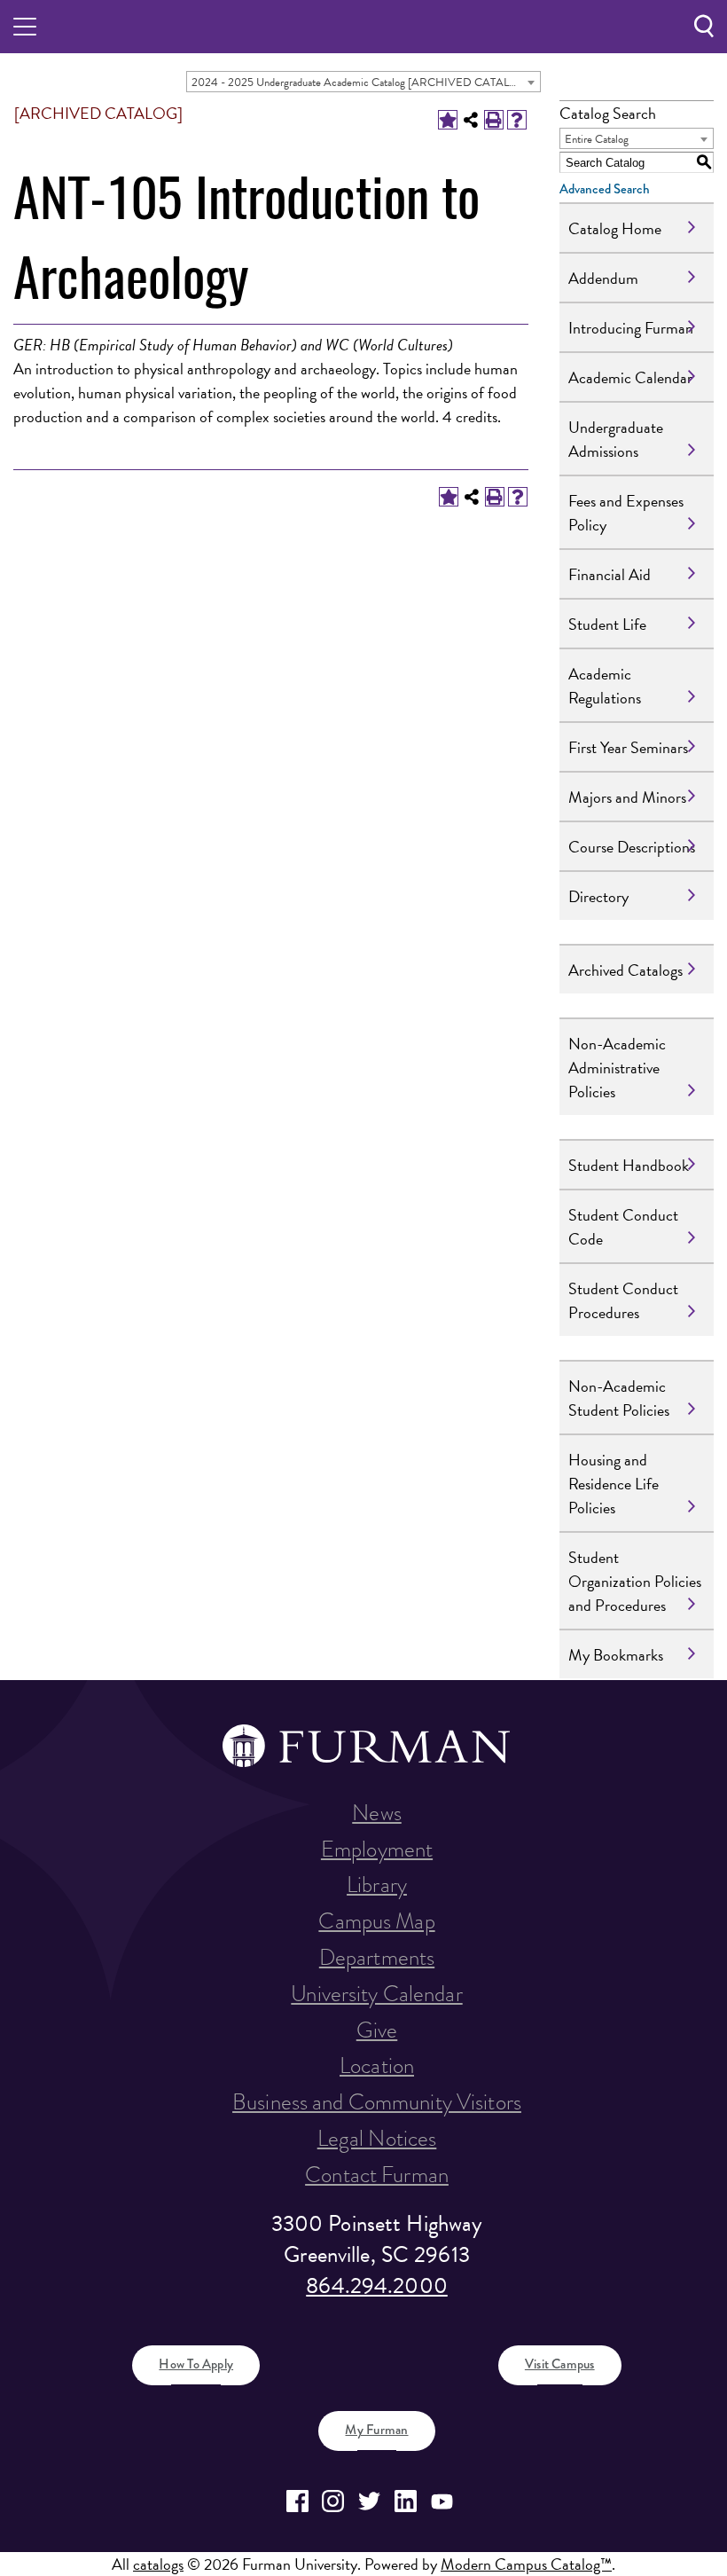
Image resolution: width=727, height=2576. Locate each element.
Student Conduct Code (623, 1227)
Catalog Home (615, 228)
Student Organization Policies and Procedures (635, 1581)
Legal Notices (377, 2138)
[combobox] (363, 82)
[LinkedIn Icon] (406, 2501)
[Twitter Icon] (369, 2501)
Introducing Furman (631, 328)
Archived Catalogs (625, 970)
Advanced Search (605, 189)
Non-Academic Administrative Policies (617, 1068)
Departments (377, 1957)
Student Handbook (629, 1165)
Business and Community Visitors (377, 2102)
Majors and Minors (627, 797)
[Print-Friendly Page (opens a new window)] (494, 120)
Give (377, 2030)
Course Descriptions (632, 847)
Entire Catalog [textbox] (597, 139)
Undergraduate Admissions (616, 439)
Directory (598, 896)
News (377, 1813)
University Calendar (376, 1994)
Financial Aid (610, 574)
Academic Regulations (605, 686)
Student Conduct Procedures (623, 1300)
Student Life (607, 624)
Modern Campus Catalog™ (526, 2564)
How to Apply (196, 2364)
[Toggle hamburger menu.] (25, 27)
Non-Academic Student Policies (619, 1398)
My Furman (376, 2430)
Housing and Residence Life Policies (614, 1484)
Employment (377, 1849)
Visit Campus (560, 2364)
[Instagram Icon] (334, 2501)
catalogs (158, 2564)
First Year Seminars (628, 747)
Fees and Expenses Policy (626, 513)
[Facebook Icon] (297, 2501)
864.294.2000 (377, 2285)
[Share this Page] (471, 120)
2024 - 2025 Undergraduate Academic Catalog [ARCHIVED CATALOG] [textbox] (361, 82)
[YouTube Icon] (442, 2501)
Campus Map (376, 1921)
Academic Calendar (630, 377)
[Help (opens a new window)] (517, 120)
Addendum (603, 278)
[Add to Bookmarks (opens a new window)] (448, 120)
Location (377, 2066)
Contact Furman (377, 2175)
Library (377, 1885)
